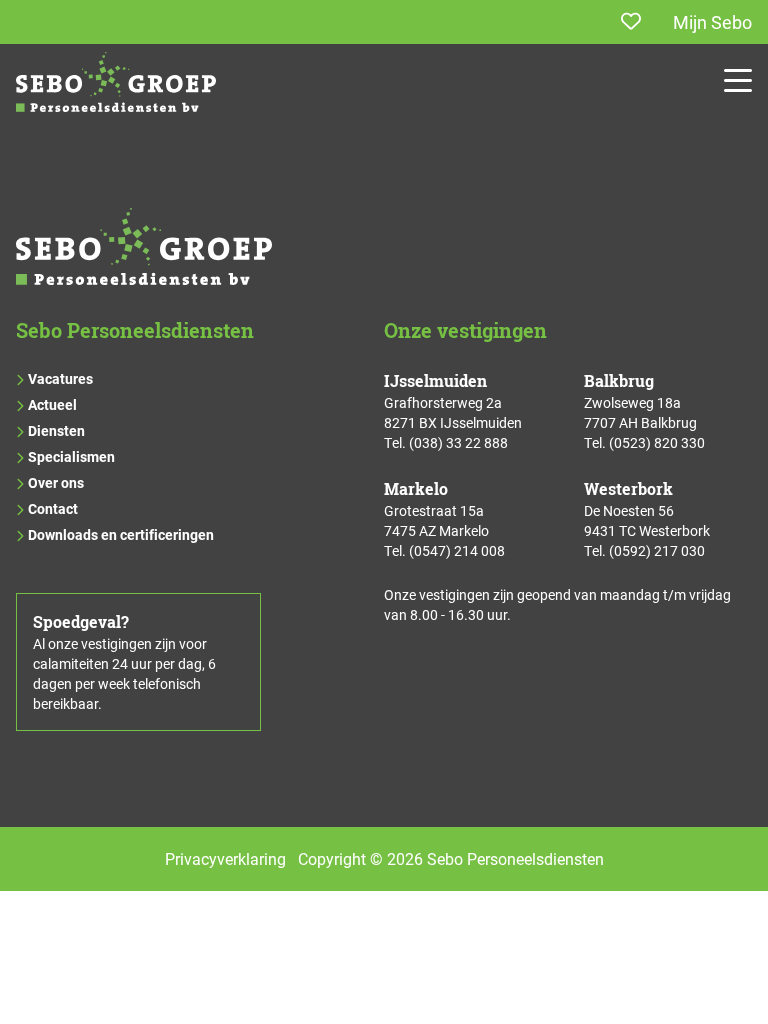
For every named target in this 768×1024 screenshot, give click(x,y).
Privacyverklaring (225, 858)
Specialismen (71, 456)
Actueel (52, 404)
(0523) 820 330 (657, 442)
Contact (53, 508)
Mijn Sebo (712, 22)
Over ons (56, 482)
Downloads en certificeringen (121, 534)
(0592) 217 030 (657, 550)
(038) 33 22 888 (458, 442)
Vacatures (60, 378)
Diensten (56, 430)
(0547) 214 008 (457, 550)
